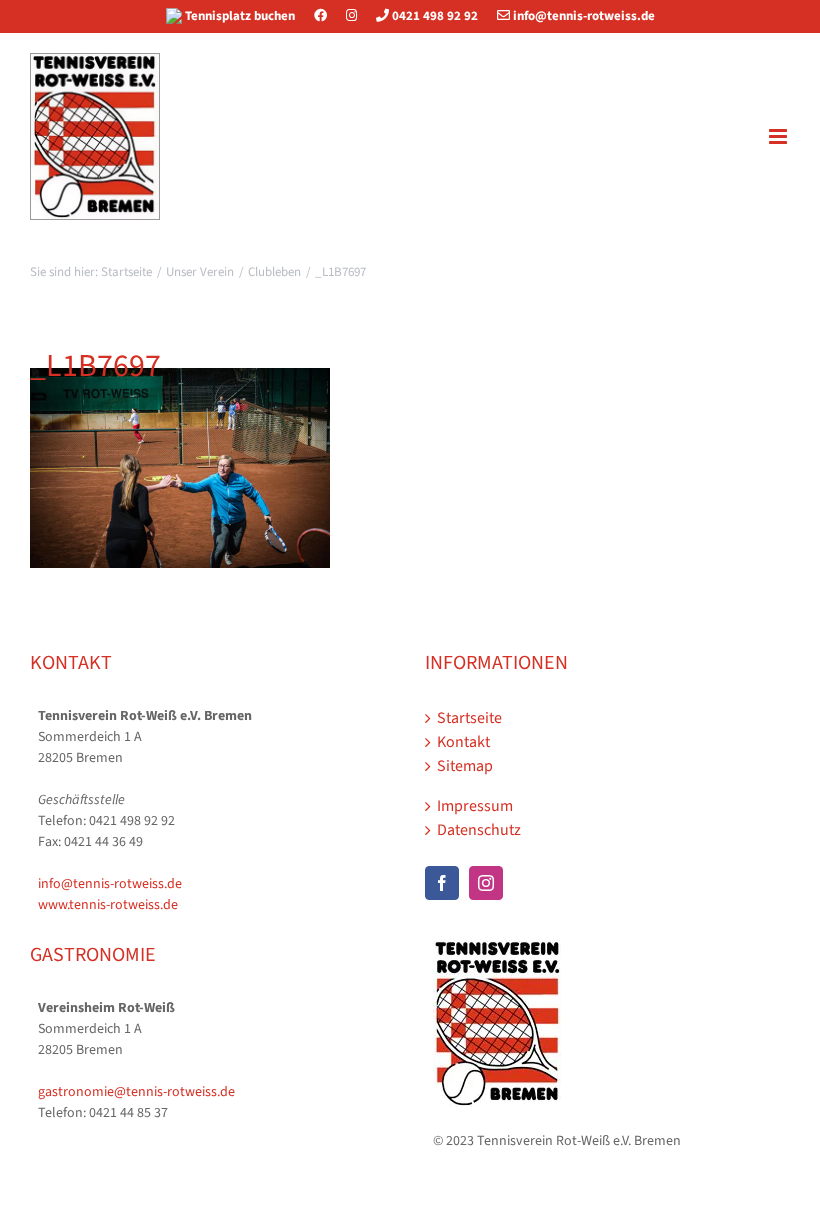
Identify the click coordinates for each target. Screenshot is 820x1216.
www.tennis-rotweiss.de (108, 905)
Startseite (469, 718)
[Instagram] (351, 16)
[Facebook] (328, 16)
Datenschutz (479, 830)
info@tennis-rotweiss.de (582, 16)
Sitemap (465, 766)
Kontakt (463, 742)
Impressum (475, 806)
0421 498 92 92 (433, 16)
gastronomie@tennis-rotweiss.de (136, 1092)
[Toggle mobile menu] (779, 136)
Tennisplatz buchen (240, 16)
